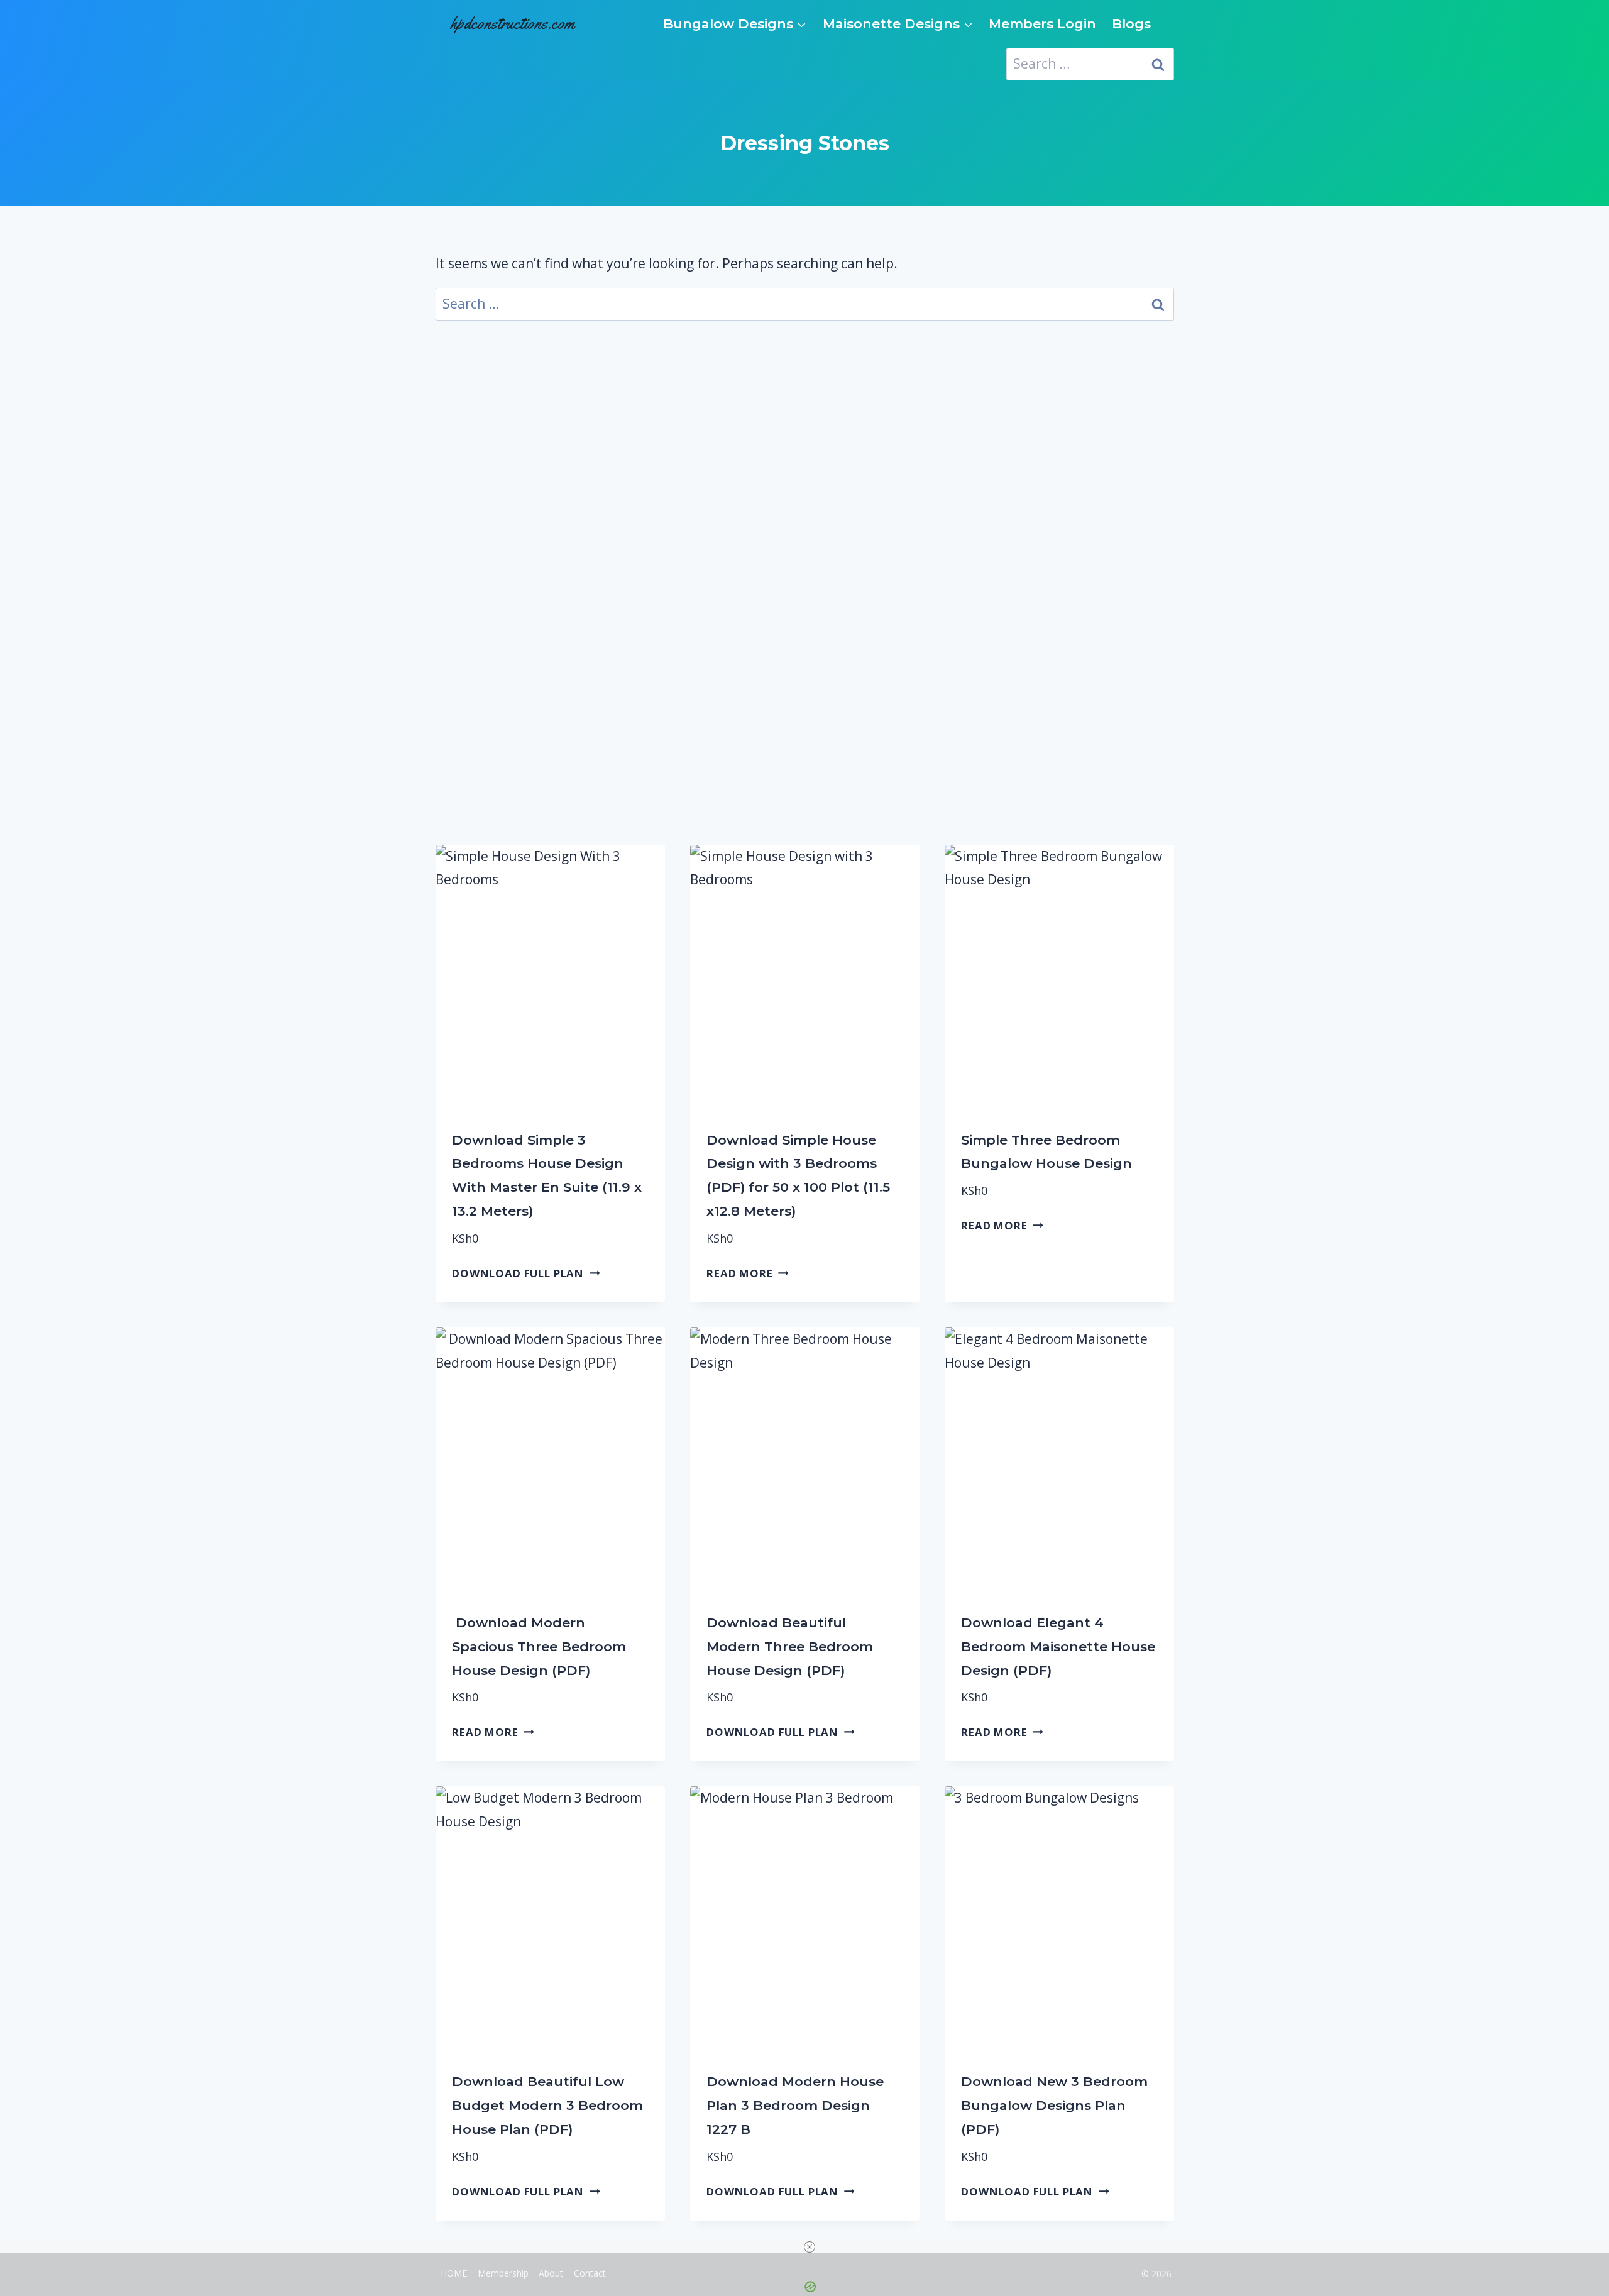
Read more (740, 1273)
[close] (810, 2247)
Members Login (1042, 24)
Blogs (1131, 24)
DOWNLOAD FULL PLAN (518, 1273)
